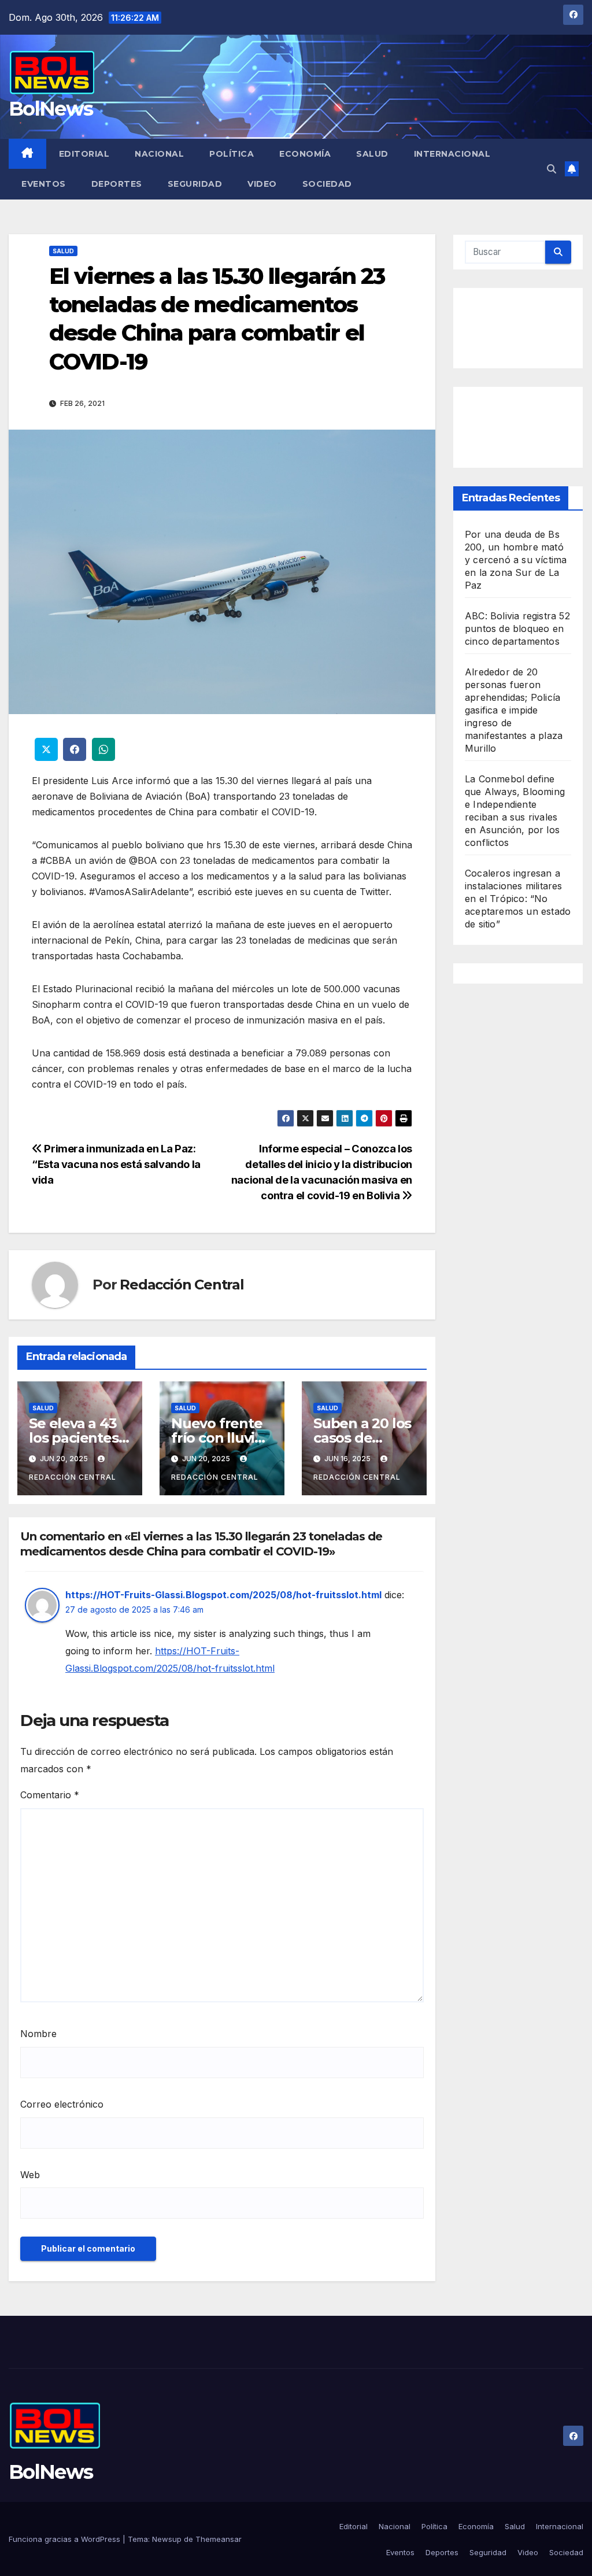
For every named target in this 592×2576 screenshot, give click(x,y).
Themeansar (219, 2539)
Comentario (50, 1795)
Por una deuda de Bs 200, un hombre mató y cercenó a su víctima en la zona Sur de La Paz (516, 560)
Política (232, 154)
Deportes (117, 184)
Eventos (44, 184)
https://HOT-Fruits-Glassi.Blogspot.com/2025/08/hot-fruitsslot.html (223, 1595)
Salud (372, 154)
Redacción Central (182, 1285)
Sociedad (327, 184)
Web (30, 2175)
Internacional (452, 154)
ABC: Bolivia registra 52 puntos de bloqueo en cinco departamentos (517, 629)
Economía (305, 154)
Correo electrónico (62, 2104)
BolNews (51, 109)
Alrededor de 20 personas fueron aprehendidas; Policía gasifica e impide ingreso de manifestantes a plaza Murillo (514, 710)
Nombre (38, 2034)
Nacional (159, 154)
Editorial (84, 154)
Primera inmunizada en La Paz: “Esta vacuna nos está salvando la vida (116, 1164)
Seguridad (195, 184)
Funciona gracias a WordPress (66, 2539)
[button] (552, 169)
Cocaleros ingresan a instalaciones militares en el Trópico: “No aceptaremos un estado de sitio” (518, 899)
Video (262, 184)
